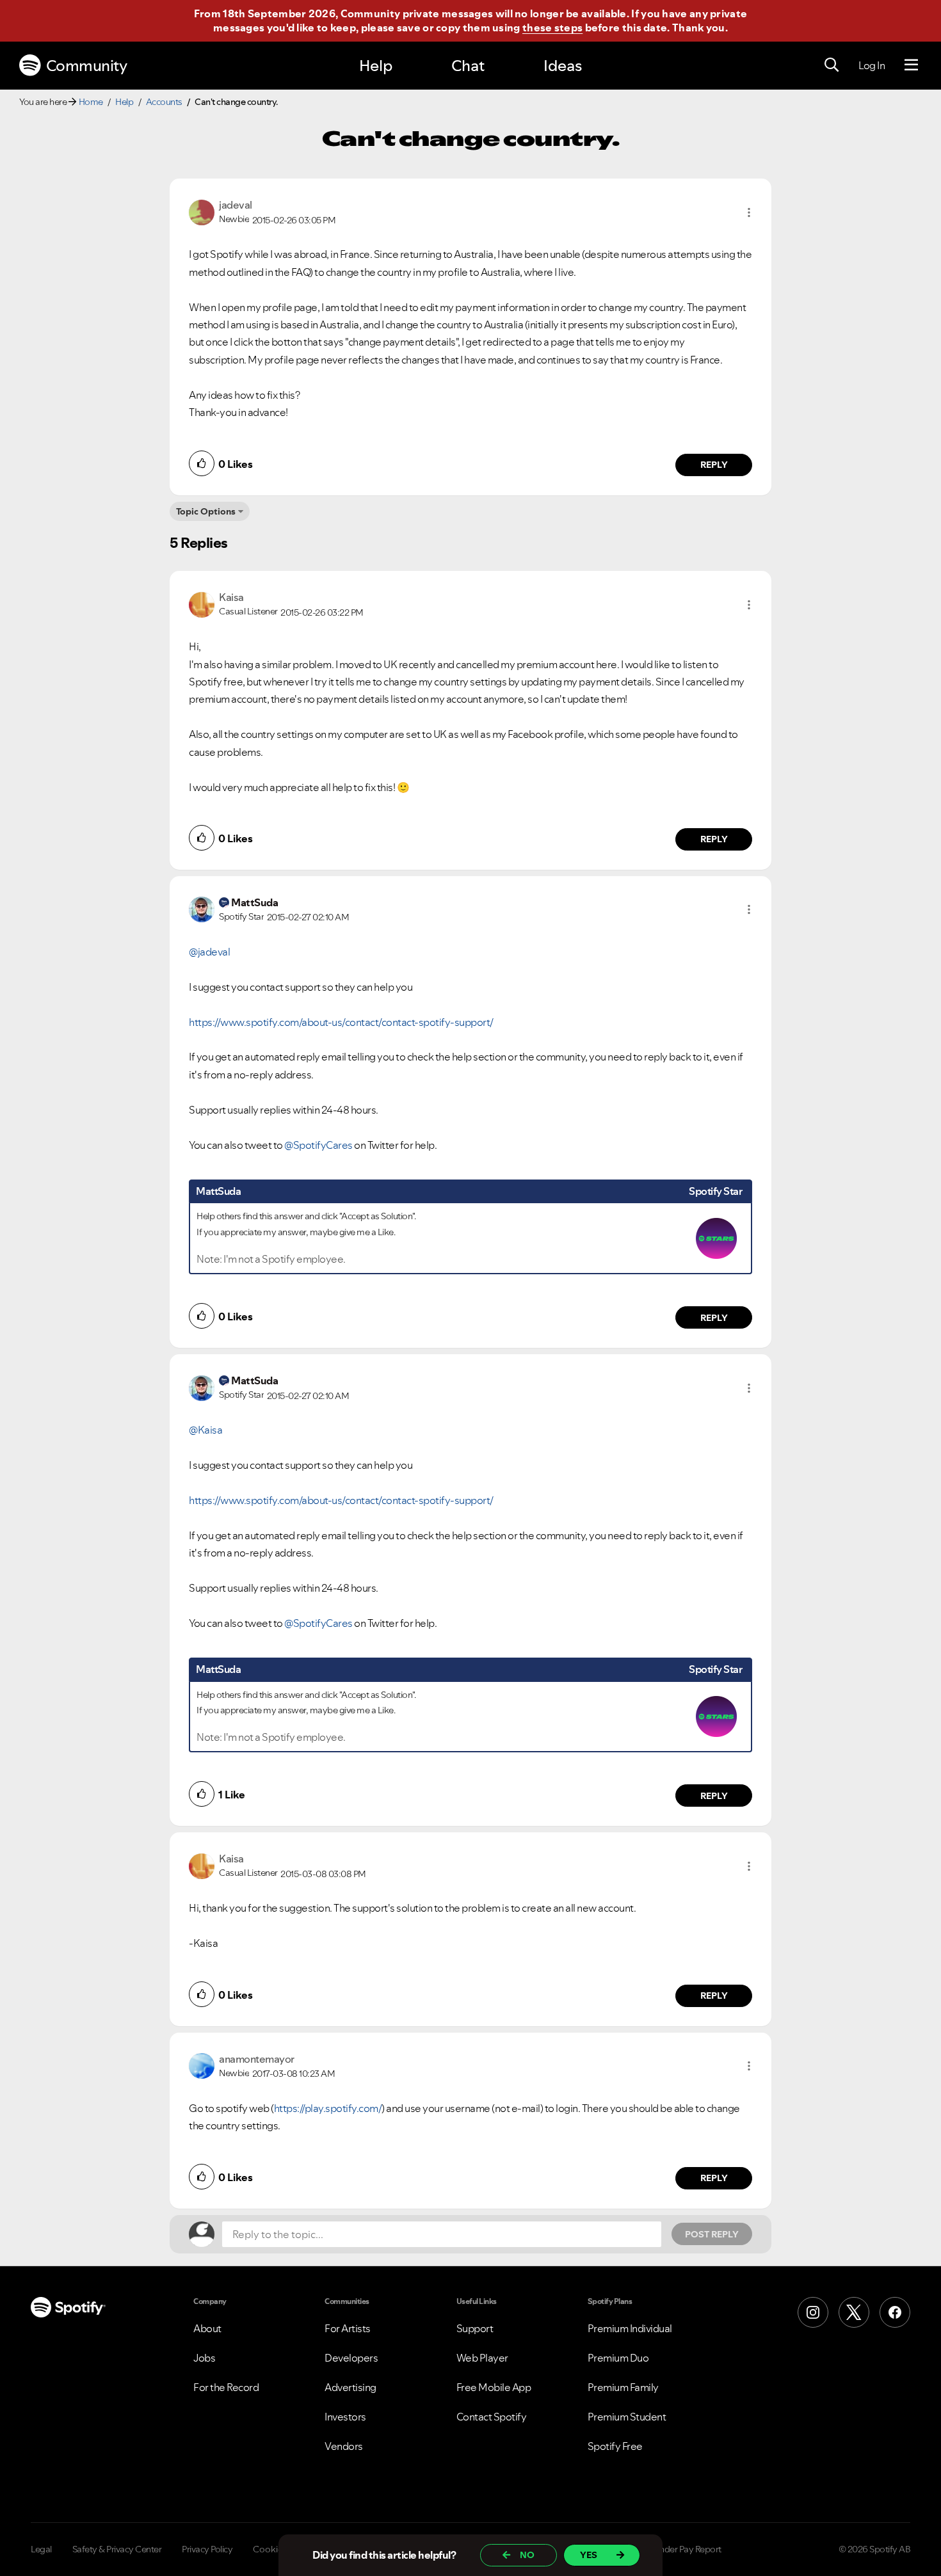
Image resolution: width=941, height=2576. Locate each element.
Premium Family (623, 2387)
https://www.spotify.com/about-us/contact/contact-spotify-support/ (341, 1022)
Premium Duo (618, 2358)
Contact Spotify (492, 2417)
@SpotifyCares (318, 1145)
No (527, 2555)
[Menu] (911, 65)
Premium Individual (630, 2328)
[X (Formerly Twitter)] (854, 2312)
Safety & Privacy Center (117, 2549)
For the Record (226, 2387)
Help (376, 66)
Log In (872, 65)
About (207, 2328)
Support (475, 2328)
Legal (41, 2549)
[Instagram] (813, 2312)
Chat (468, 66)
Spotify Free (615, 2446)
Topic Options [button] (206, 511)
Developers (351, 2358)
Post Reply (712, 2234)
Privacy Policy (207, 2549)
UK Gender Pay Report (678, 2549)
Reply (714, 465)
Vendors (344, 2446)
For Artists (348, 2328)
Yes (589, 2555)
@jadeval (209, 952)
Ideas (563, 66)
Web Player (482, 2358)
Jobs (204, 2358)
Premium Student (627, 2417)
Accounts (164, 102)
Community (87, 66)
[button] (749, 212)
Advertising (350, 2387)
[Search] (832, 65)
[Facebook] (895, 2312)
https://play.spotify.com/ (328, 2108)
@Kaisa (205, 1430)
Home (91, 102)
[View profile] (202, 211)
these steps (552, 28)
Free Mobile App (494, 2387)
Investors (345, 2417)
